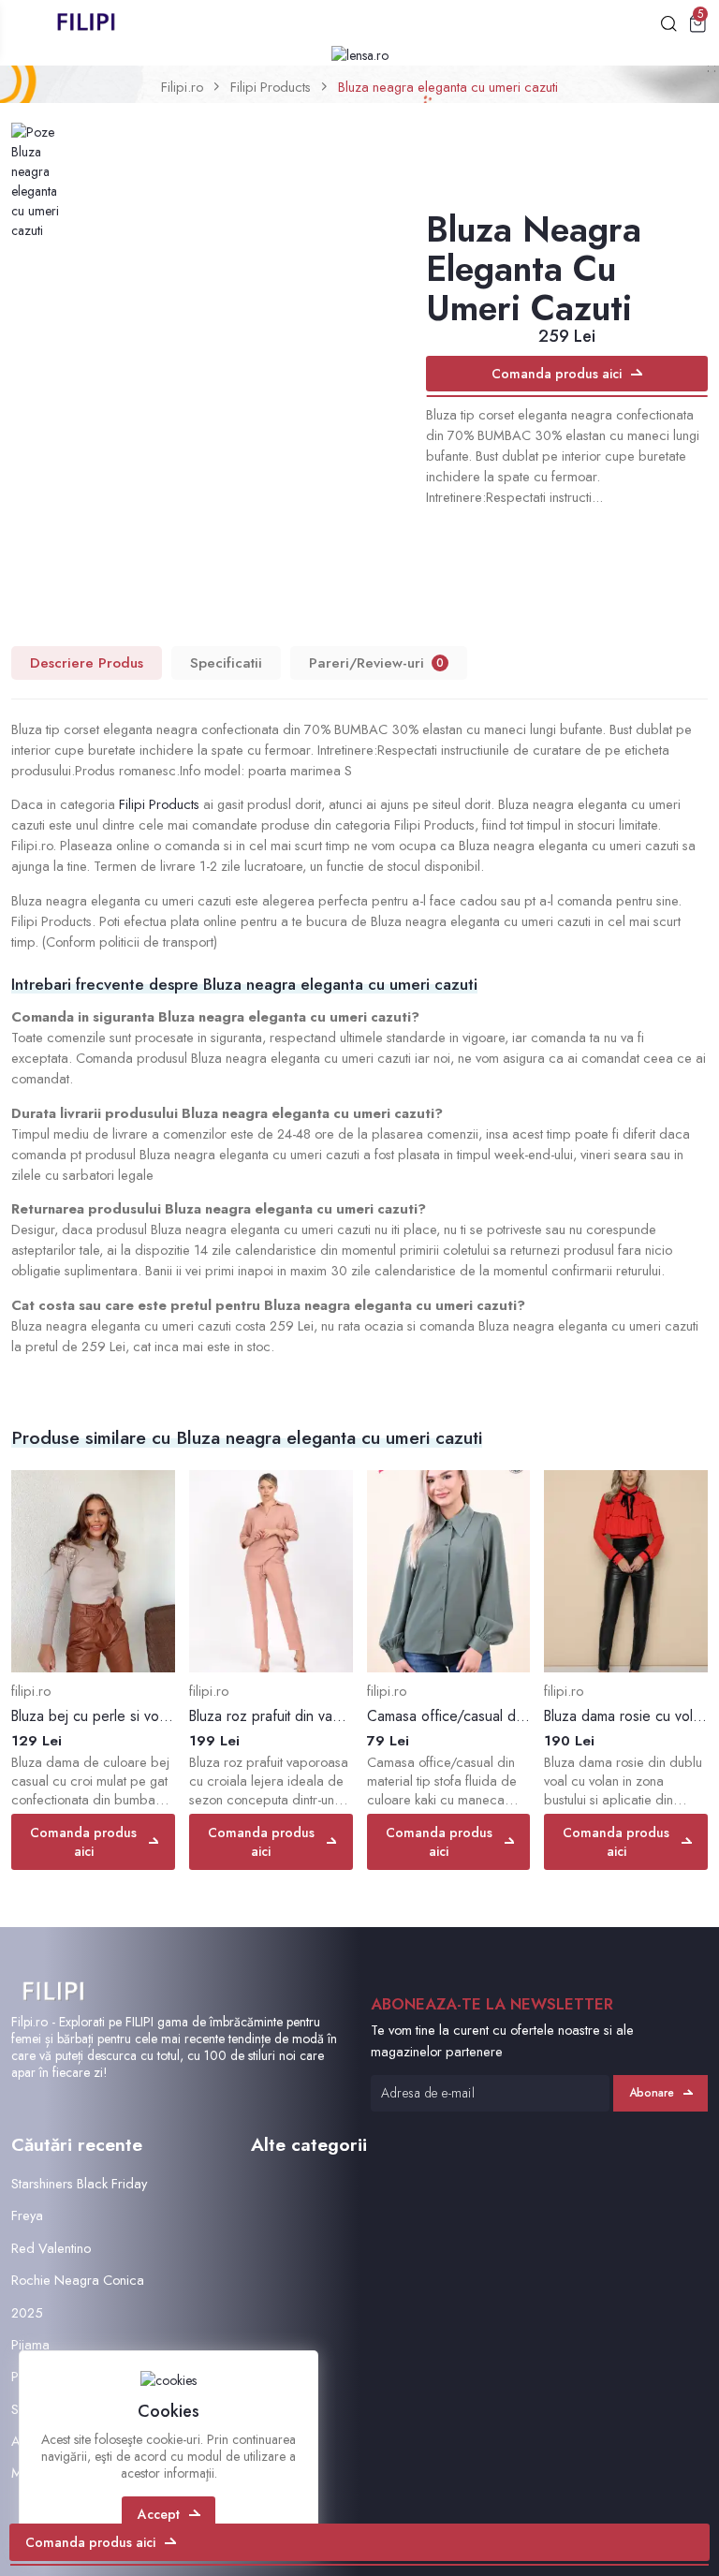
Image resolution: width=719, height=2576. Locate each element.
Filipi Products (271, 87)
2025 (27, 2312)
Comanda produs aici (557, 374)
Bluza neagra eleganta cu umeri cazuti (448, 87)
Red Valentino (51, 2248)
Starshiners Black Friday (79, 2183)
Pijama (30, 2344)
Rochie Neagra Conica (78, 2280)
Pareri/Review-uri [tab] (376, 663)
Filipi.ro (182, 87)
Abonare (652, 2093)
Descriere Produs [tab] (87, 663)
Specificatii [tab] (226, 663)
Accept (159, 2514)
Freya (27, 2215)
